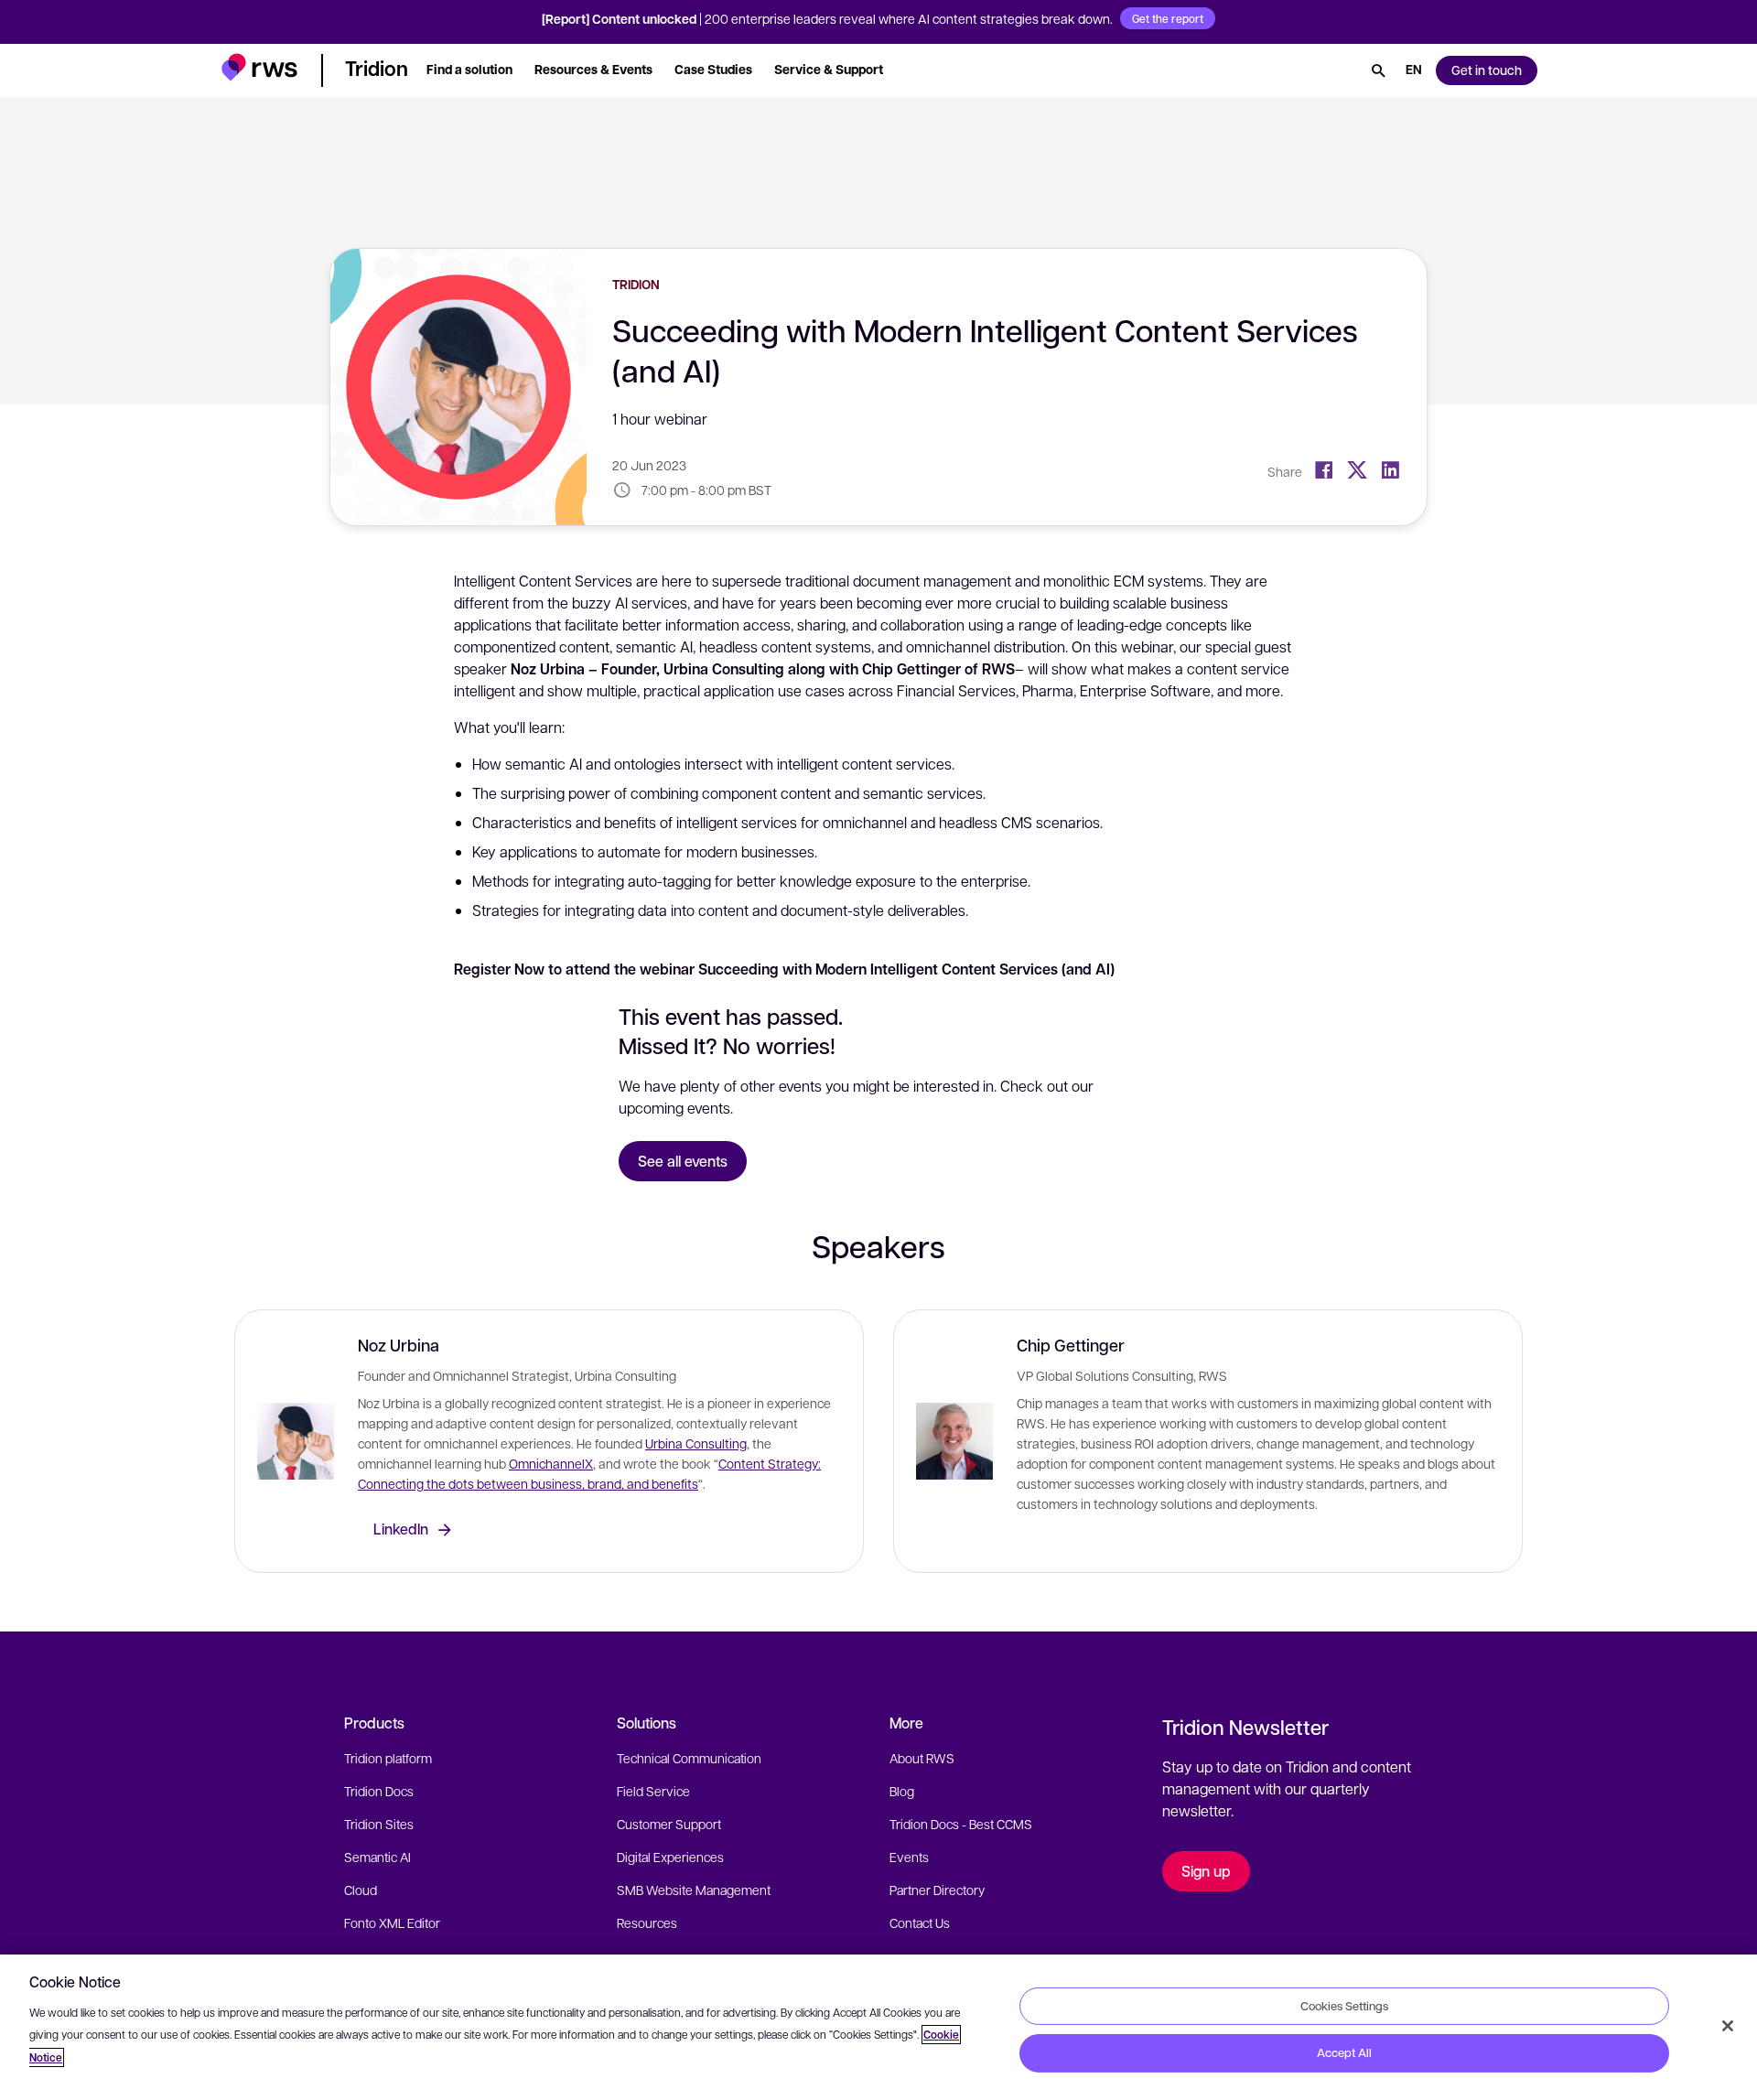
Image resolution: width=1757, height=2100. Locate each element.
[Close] (1728, 2026)
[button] (259, 67)
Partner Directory (937, 1890)
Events (909, 1857)
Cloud (361, 1890)
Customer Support (669, 1824)
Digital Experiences (670, 1857)
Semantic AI (377, 1857)
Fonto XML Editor (392, 1922)
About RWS (922, 1758)
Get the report (1168, 18)
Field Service (653, 1791)
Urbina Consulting (696, 1443)
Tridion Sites (379, 1824)
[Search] (1378, 70)
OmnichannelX (551, 1463)
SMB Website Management (694, 1890)
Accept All (1344, 2052)
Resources (647, 1922)
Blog (902, 1791)
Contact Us (920, 1922)
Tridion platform (388, 1758)
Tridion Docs (379, 1791)
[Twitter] (1357, 470)
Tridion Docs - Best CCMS (961, 1824)
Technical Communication (689, 1758)
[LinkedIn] (1390, 470)
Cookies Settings (1344, 2005)
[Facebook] (1324, 470)
